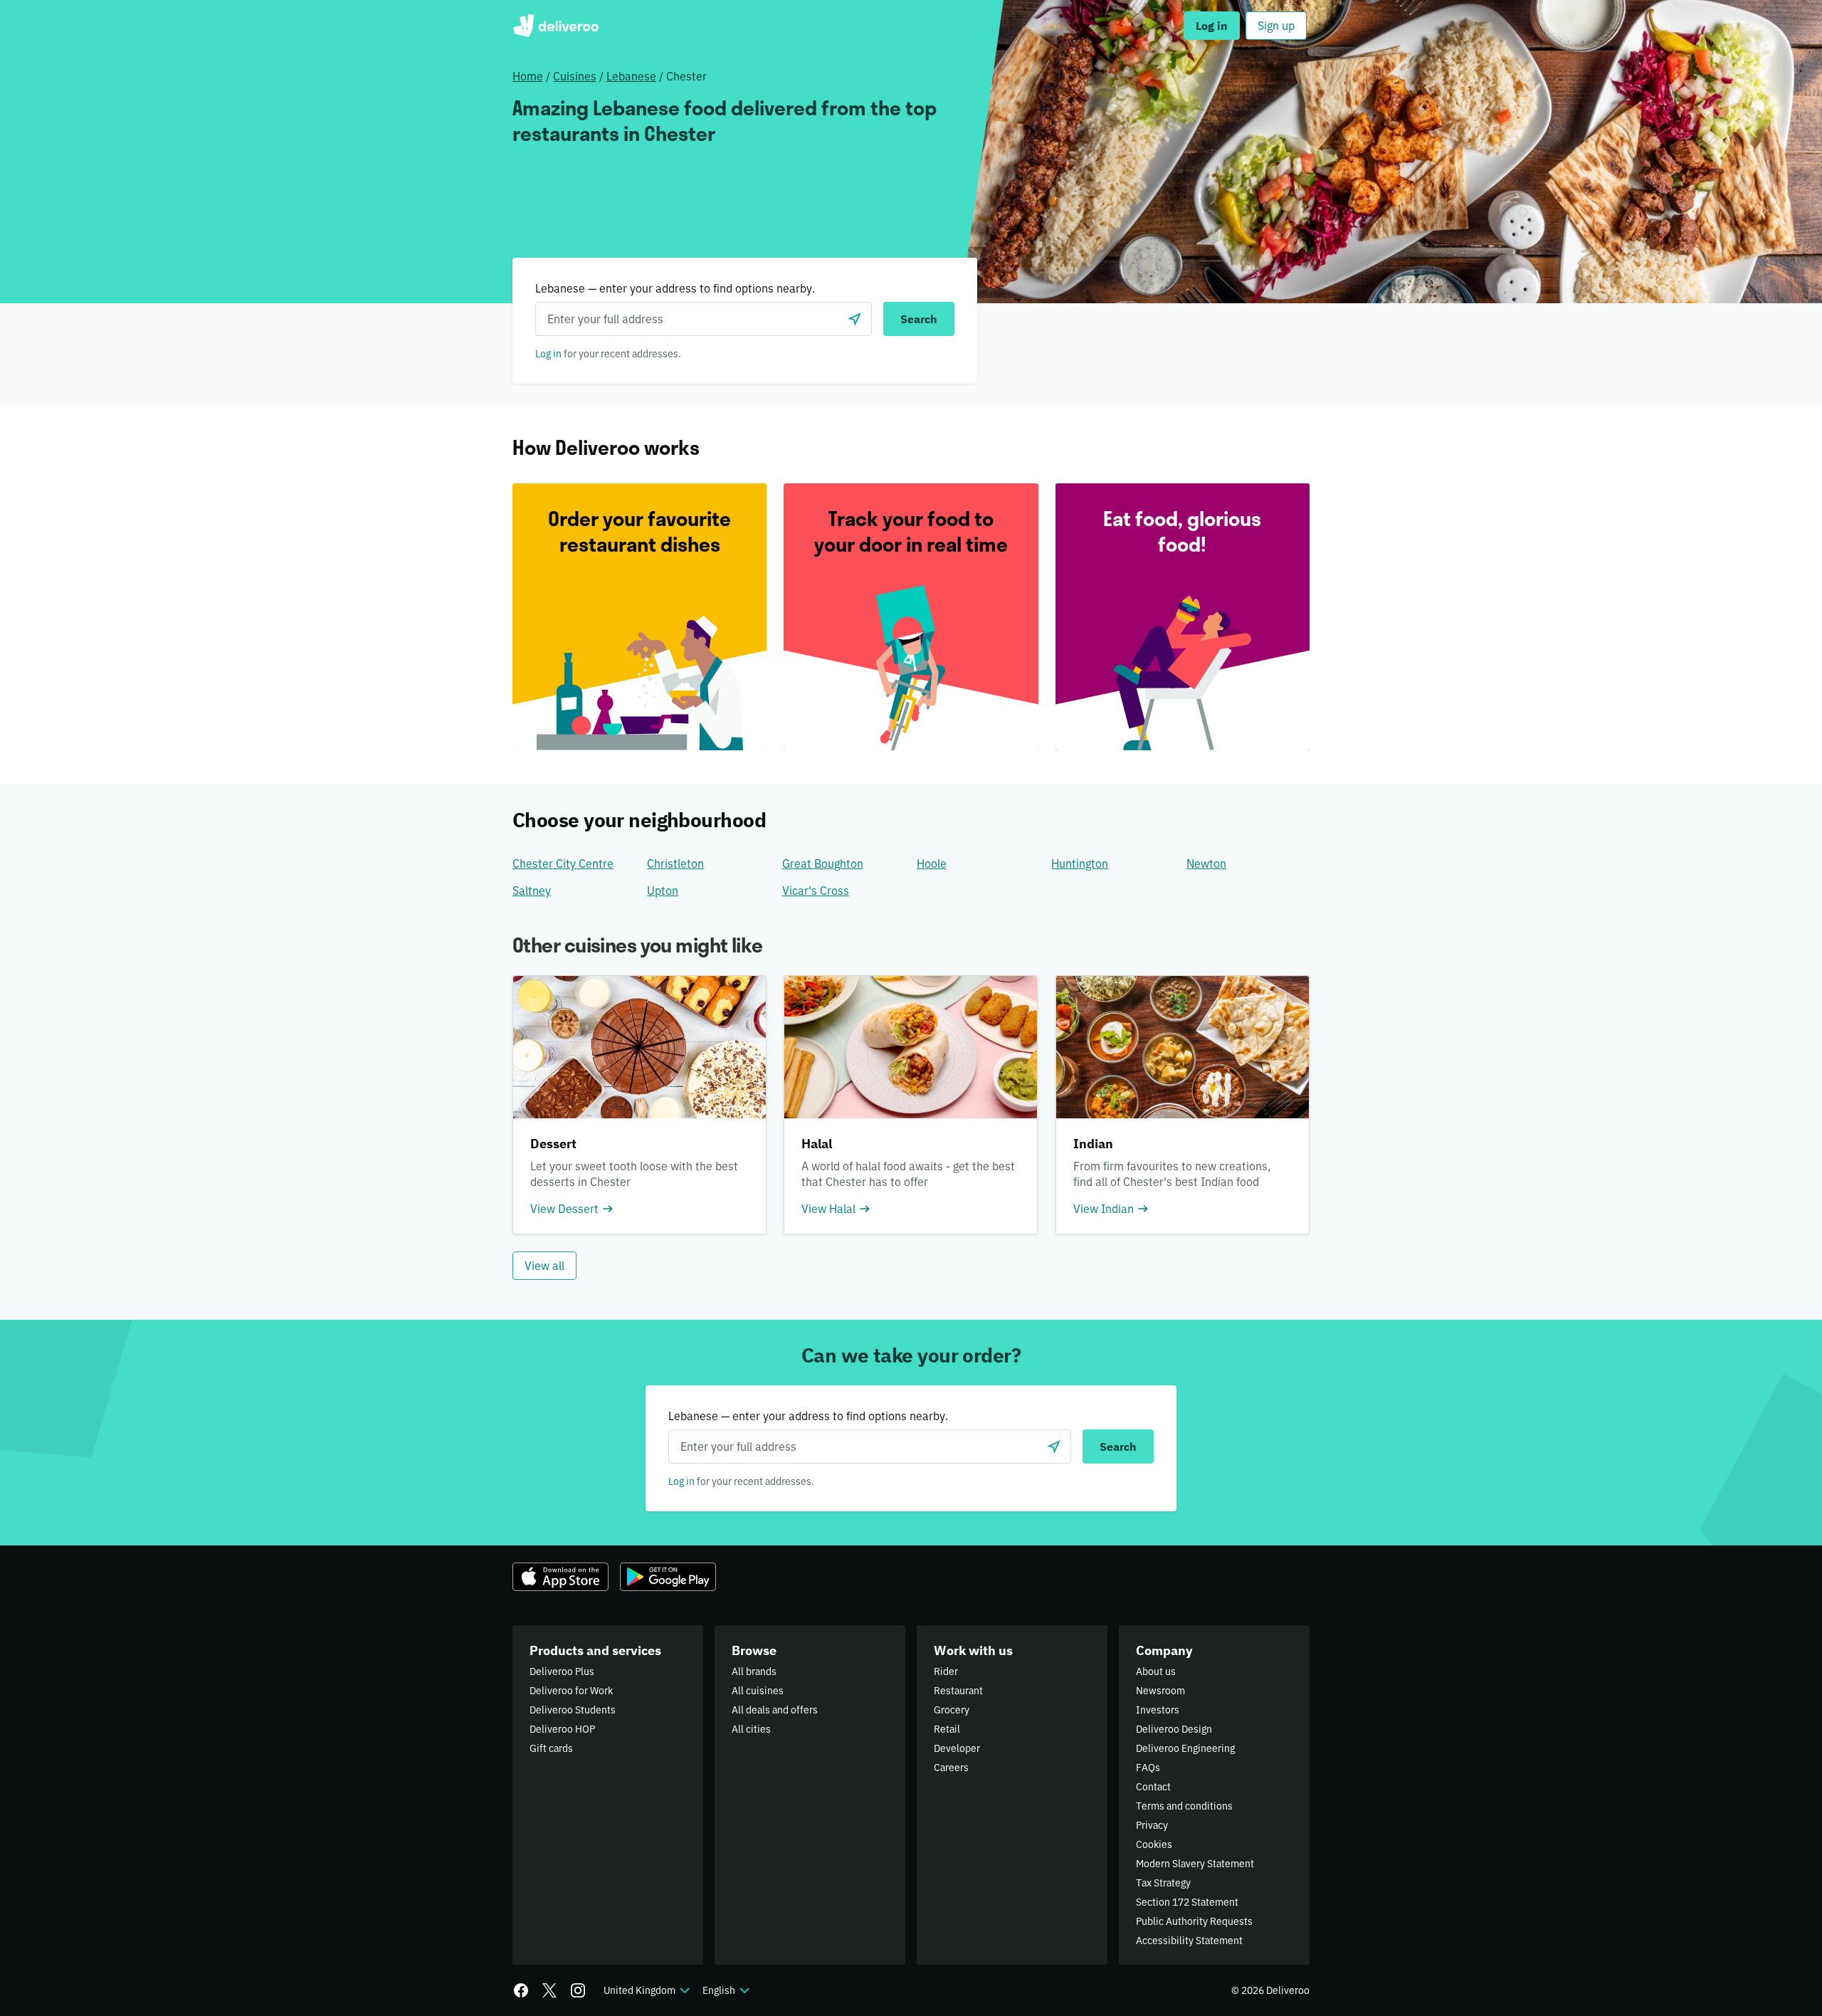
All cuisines (758, 1691)
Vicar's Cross (816, 891)
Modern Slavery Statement (1195, 1864)
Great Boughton (823, 863)
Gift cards (551, 1748)
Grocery (952, 1710)
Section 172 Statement (1187, 1902)
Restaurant (958, 1691)
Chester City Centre (563, 863)
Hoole (932, 863)
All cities (751, 1729)
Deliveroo (555, 26)
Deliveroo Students (573, 1710)
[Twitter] (549, 1990)
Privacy (1152, 1825)
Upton (663, 891)
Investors (1158, 1710)
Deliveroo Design (1174, 1729)
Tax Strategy (1163, 1883)
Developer (957, 1748)
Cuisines (575, 76)
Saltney (532, 891)
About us (1156, 1671)
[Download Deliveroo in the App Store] (560, 1577)
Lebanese (631, 76)
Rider (946, 1671)
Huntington (1080, 863)
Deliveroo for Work (571, 1691)
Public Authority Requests (1194, 1921)
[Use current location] (855, 319)
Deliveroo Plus (562, 1671)
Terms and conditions (1184, 1806)
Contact (1153, 1787)
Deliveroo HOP (562, 1729)
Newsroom (1160, 1691)
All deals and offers (775, 1710)
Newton (1206, 863)
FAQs (1148, 1768)
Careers (951, 1768)
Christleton (675, 863)
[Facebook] (521, 1990)
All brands (754, 1671)
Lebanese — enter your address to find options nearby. (675, 288)
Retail (947, 1729)
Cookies (1154, 1844)
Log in (548, 354)
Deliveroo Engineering (1185, 1748)
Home (528, 76)
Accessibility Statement (1189, 1941)
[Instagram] (578, 1990)
